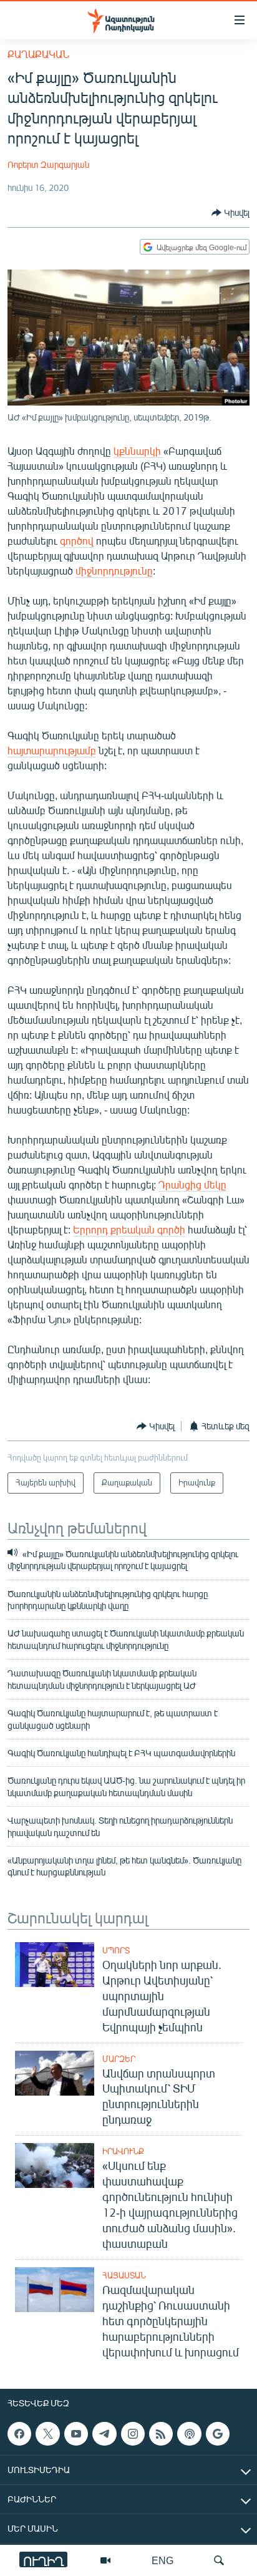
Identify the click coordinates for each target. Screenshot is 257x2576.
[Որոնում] (219, 2560)
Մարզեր (119, 2059)
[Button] (230, 213)
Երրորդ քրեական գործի (129, 1229)
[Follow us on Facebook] (19, 2434)
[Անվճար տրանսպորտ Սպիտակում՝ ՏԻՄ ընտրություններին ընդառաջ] (55, 2073)
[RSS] (161, 2434)
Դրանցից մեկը (192, 1184)
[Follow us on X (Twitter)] (47, 2434)
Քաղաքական (38, 54)
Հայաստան (124, 2275)
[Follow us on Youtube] (76, 2434)
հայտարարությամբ (52, 750)
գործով (77, 541)
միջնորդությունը (114, 571)
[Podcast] (189, 2434)
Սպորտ (116, 1950)
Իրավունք (123, 2151)
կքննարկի (138, 451)
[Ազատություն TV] (105, 2560)
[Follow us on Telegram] (104, 2434)
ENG (162, 2560)
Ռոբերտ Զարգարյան (48, 164)
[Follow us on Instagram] (133, 2434)
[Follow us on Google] (218, 2434)
